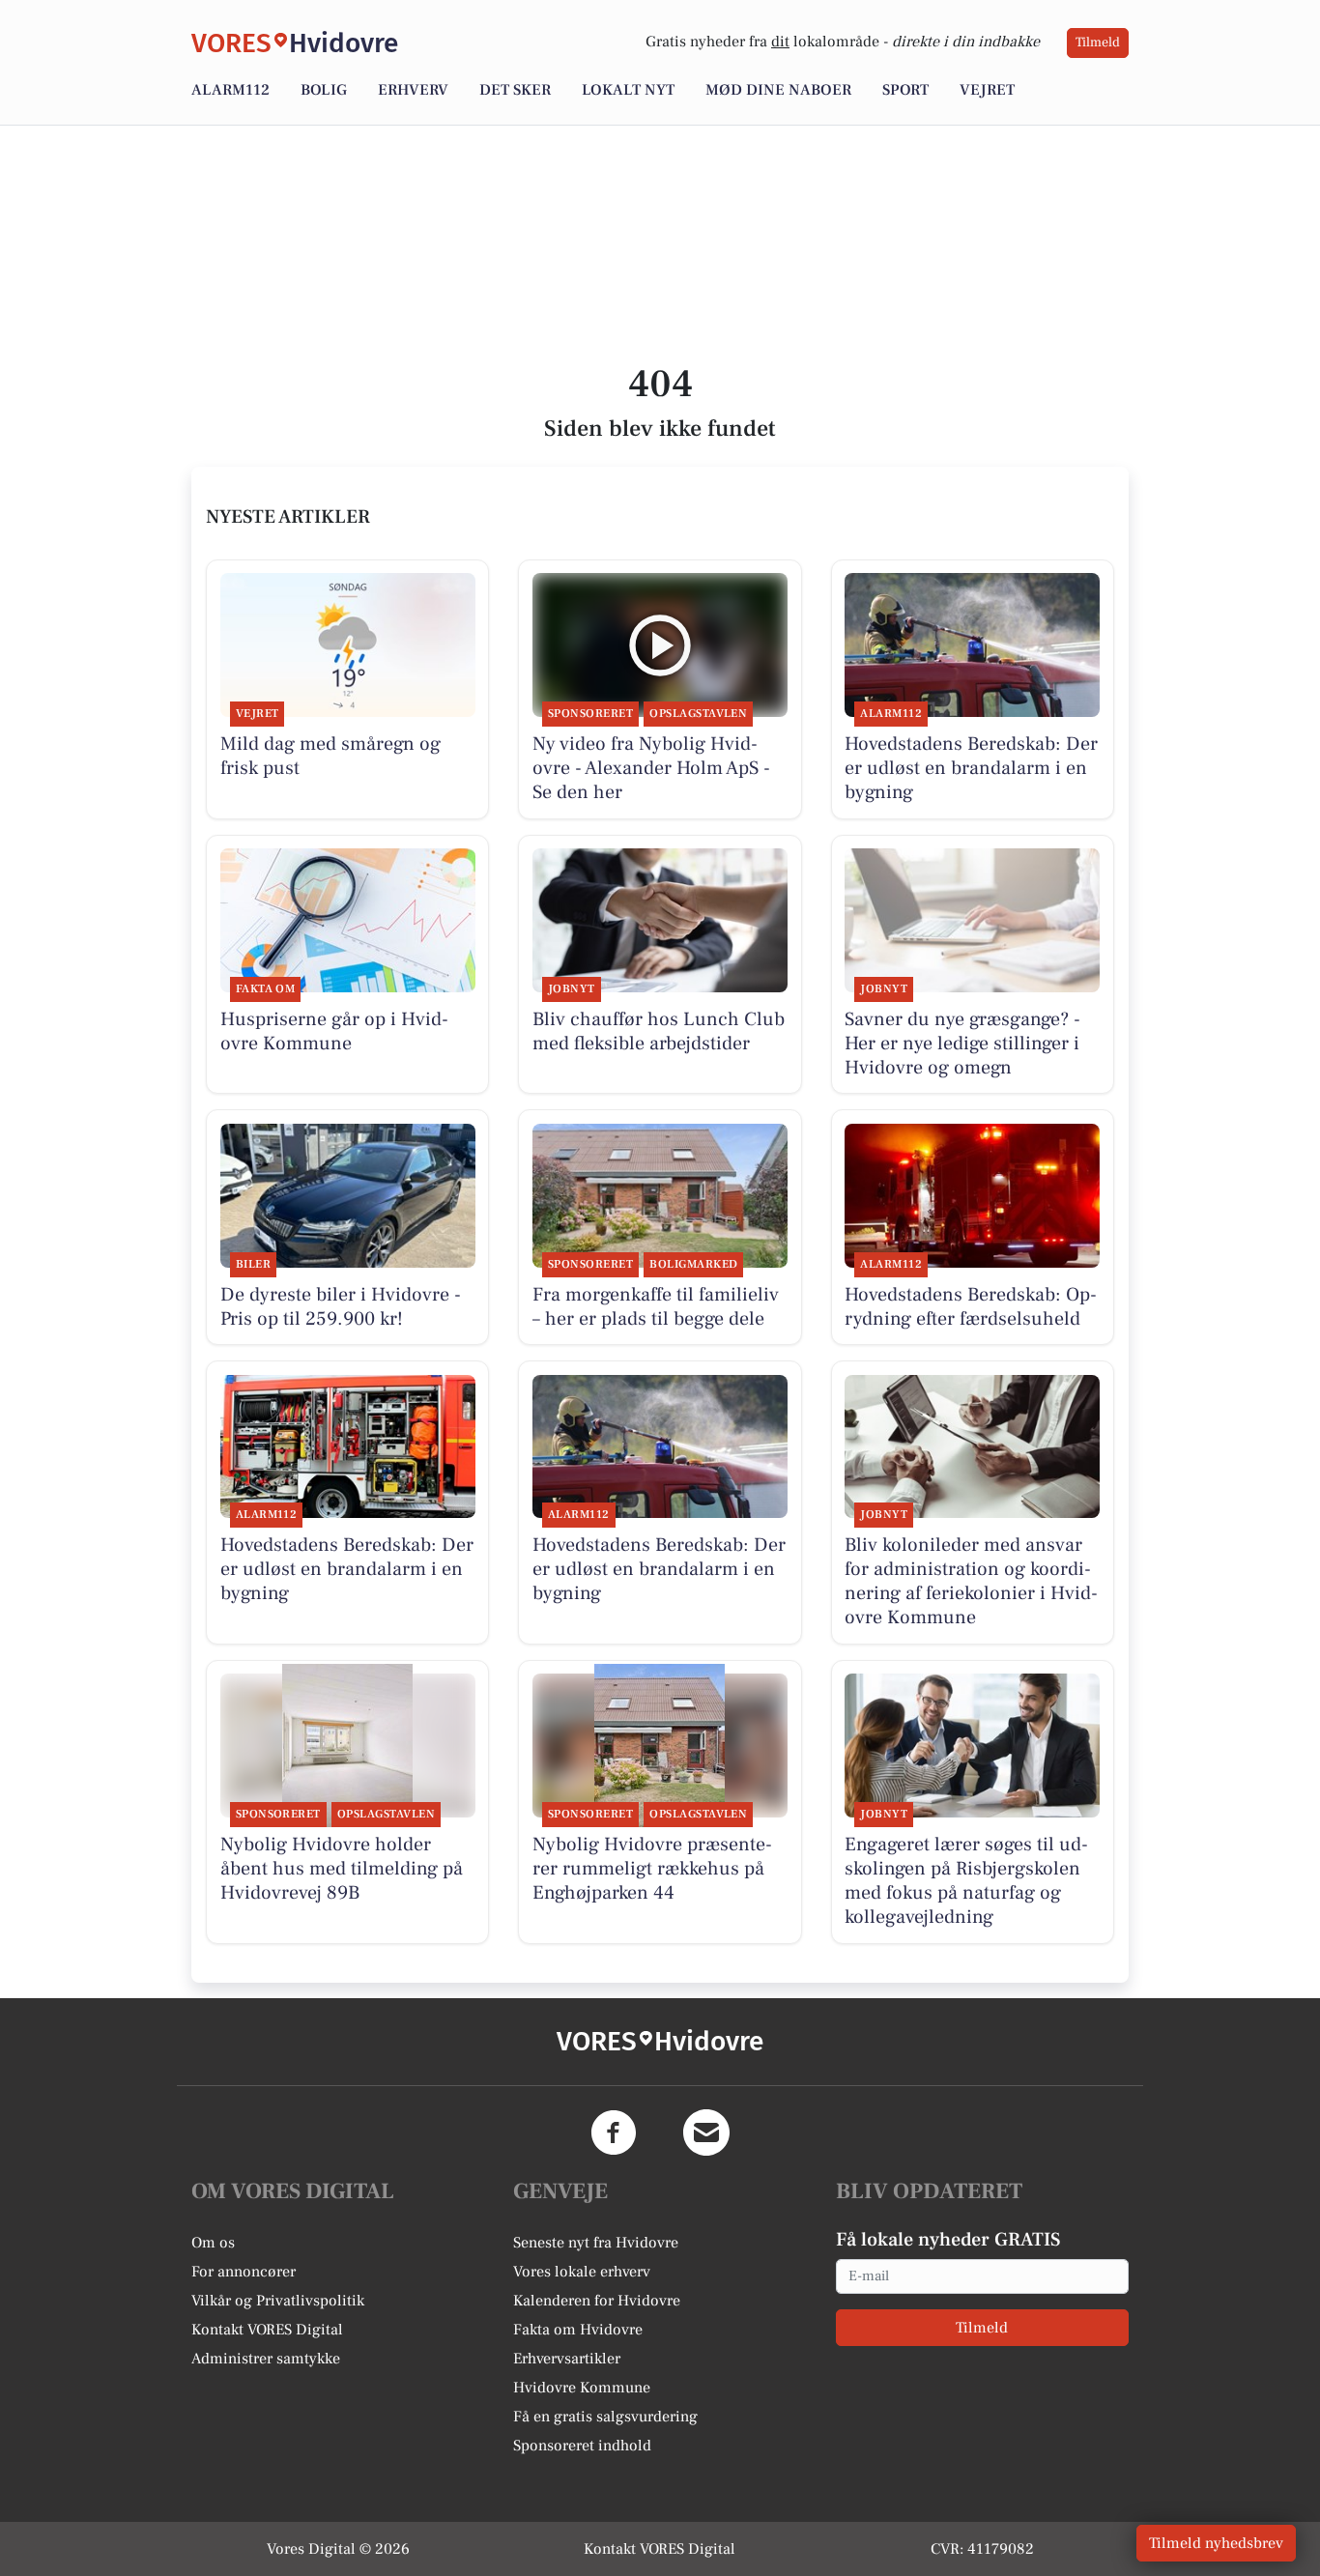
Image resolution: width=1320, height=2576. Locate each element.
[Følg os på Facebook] (614, 2132)
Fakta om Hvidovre (578, 2330)
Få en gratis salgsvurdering (605, 2417)
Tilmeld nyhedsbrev (1216, 2543)
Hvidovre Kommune (582, 2388)
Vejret (987, 90)
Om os (213, 2243)
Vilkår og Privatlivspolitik (278, 2301)
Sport (905, 90)
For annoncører (244, 2272)
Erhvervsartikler (567, 2359)
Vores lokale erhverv (582, 2272)
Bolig (324, 90)
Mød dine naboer (778, 90)
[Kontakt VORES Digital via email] (706, 2132)
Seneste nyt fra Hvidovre (596, 2243)
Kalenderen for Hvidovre (597, 2301)
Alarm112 (230, 90)
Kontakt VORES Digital (267, 2330)
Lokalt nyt (628, 90)
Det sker (515, 90)
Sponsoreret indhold (582, 2446)
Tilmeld (1098, 43)
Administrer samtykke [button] (266, 2359)
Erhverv (413, 90)
